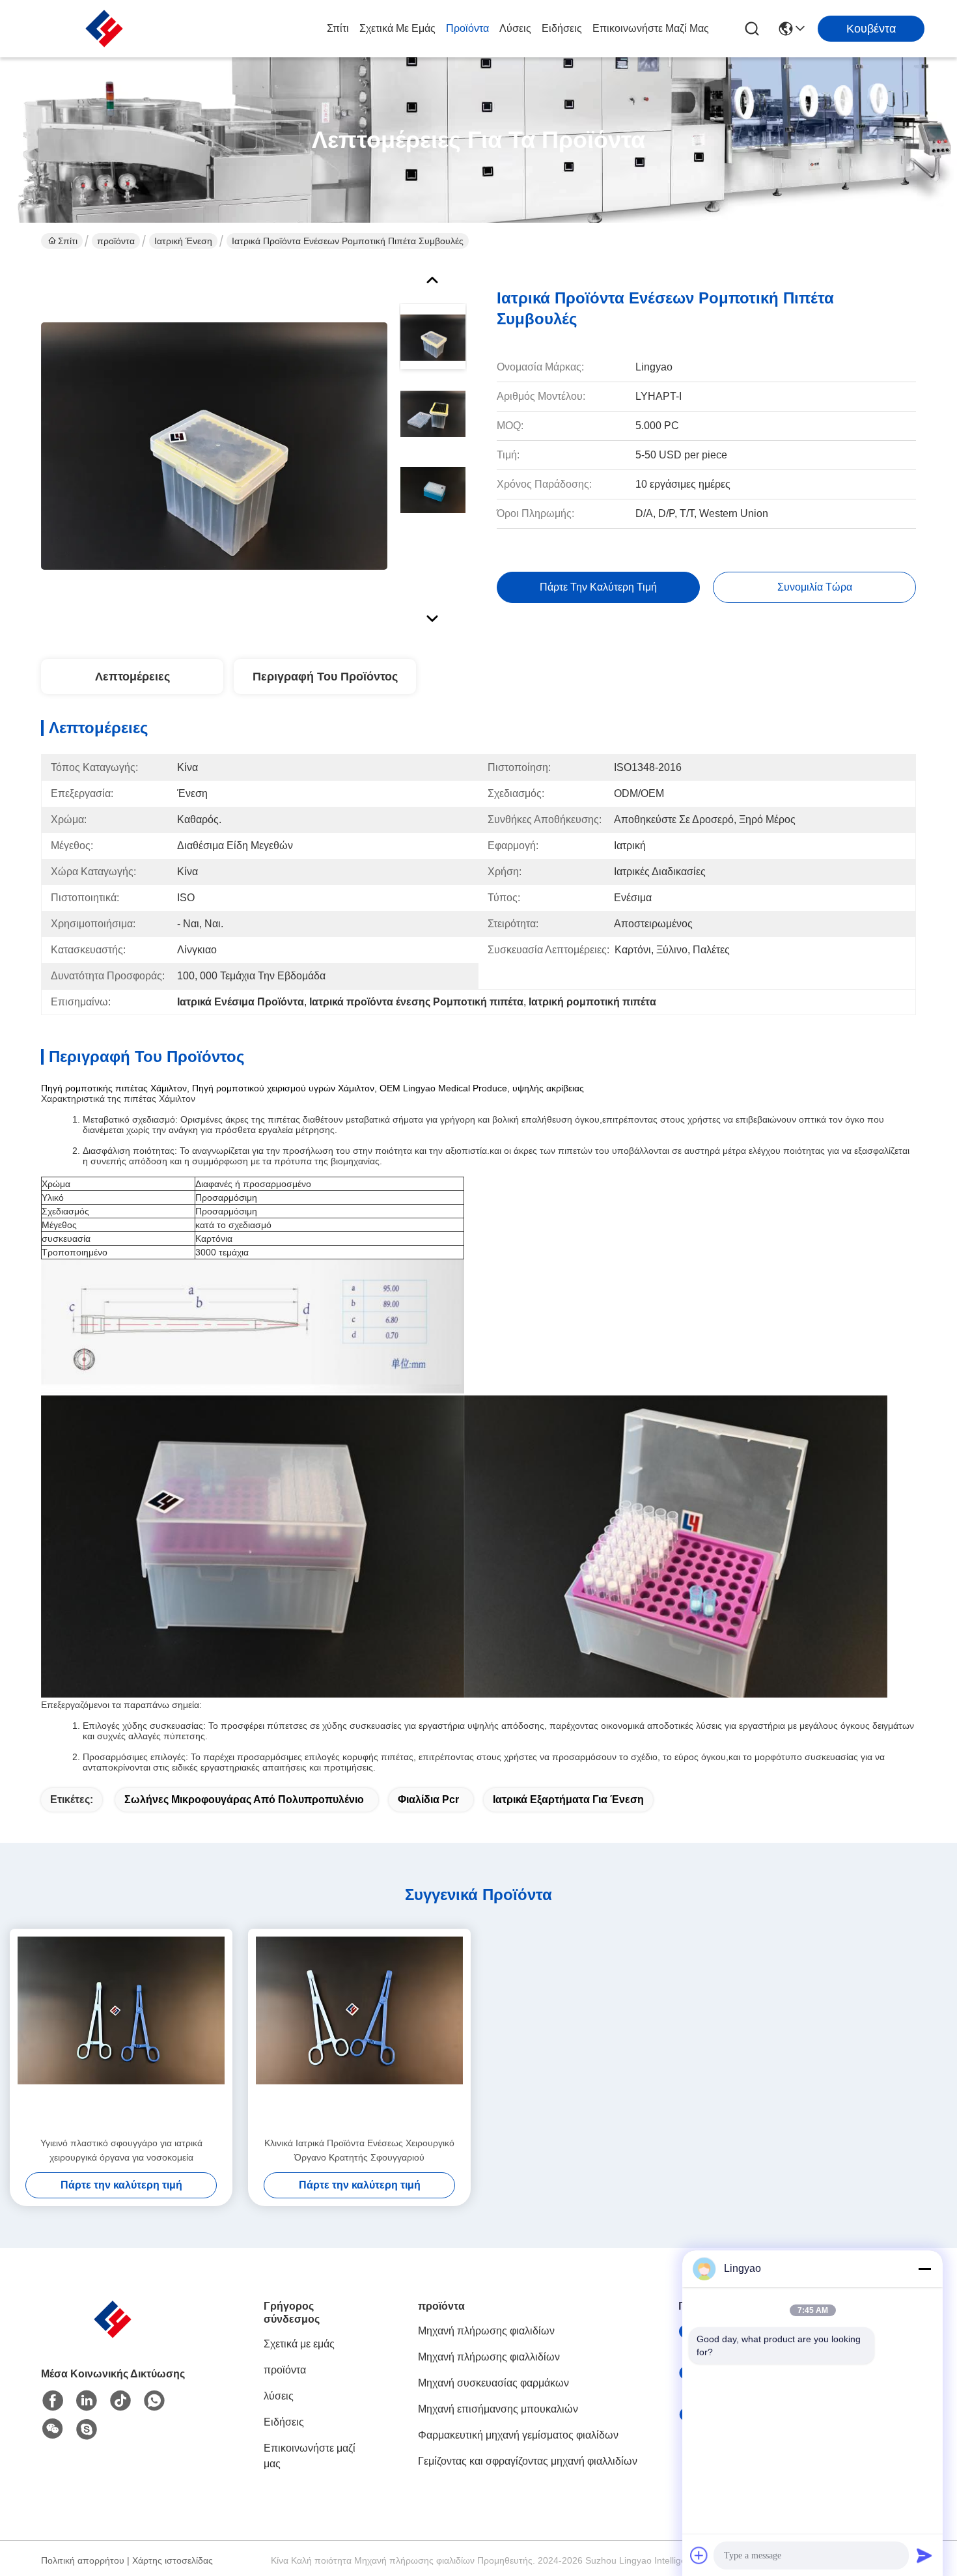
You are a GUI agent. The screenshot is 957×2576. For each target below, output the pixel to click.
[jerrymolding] (87, 2429)
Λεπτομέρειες (132, 677)
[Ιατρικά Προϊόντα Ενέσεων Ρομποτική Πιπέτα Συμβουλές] (214, 445)
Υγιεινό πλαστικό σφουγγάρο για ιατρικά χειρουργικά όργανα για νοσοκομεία (121, 2150)
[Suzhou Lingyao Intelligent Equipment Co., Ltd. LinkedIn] (87, 2401)
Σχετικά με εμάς (397, 28)
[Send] (924, 2555)
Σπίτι (338, 28)
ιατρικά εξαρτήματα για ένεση (568, 1799)
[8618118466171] (154, 2401)
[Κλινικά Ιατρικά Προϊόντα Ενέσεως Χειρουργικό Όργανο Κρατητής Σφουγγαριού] (359, 2032)
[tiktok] (120, 2401)
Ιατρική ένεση (183, 241)
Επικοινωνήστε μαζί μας (651, 28)
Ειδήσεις (562, 28)
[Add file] (699, 2555)
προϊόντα (467, 28)
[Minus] (924, 2269)
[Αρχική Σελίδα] (113, 2335)
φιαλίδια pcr (428, 1799)
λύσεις (515, 28)
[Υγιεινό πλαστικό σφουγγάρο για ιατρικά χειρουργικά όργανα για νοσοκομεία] (121, 2032)
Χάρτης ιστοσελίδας (173, 2560)
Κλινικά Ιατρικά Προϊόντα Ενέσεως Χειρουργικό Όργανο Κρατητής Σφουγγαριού (359, 2150)
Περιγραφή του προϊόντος (325, 677)
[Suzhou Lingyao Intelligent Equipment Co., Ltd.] (104, 29)
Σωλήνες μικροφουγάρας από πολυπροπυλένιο (244, 1799)
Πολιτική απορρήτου (83, 2560)
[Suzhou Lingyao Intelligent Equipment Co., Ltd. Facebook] (53, 2401)
